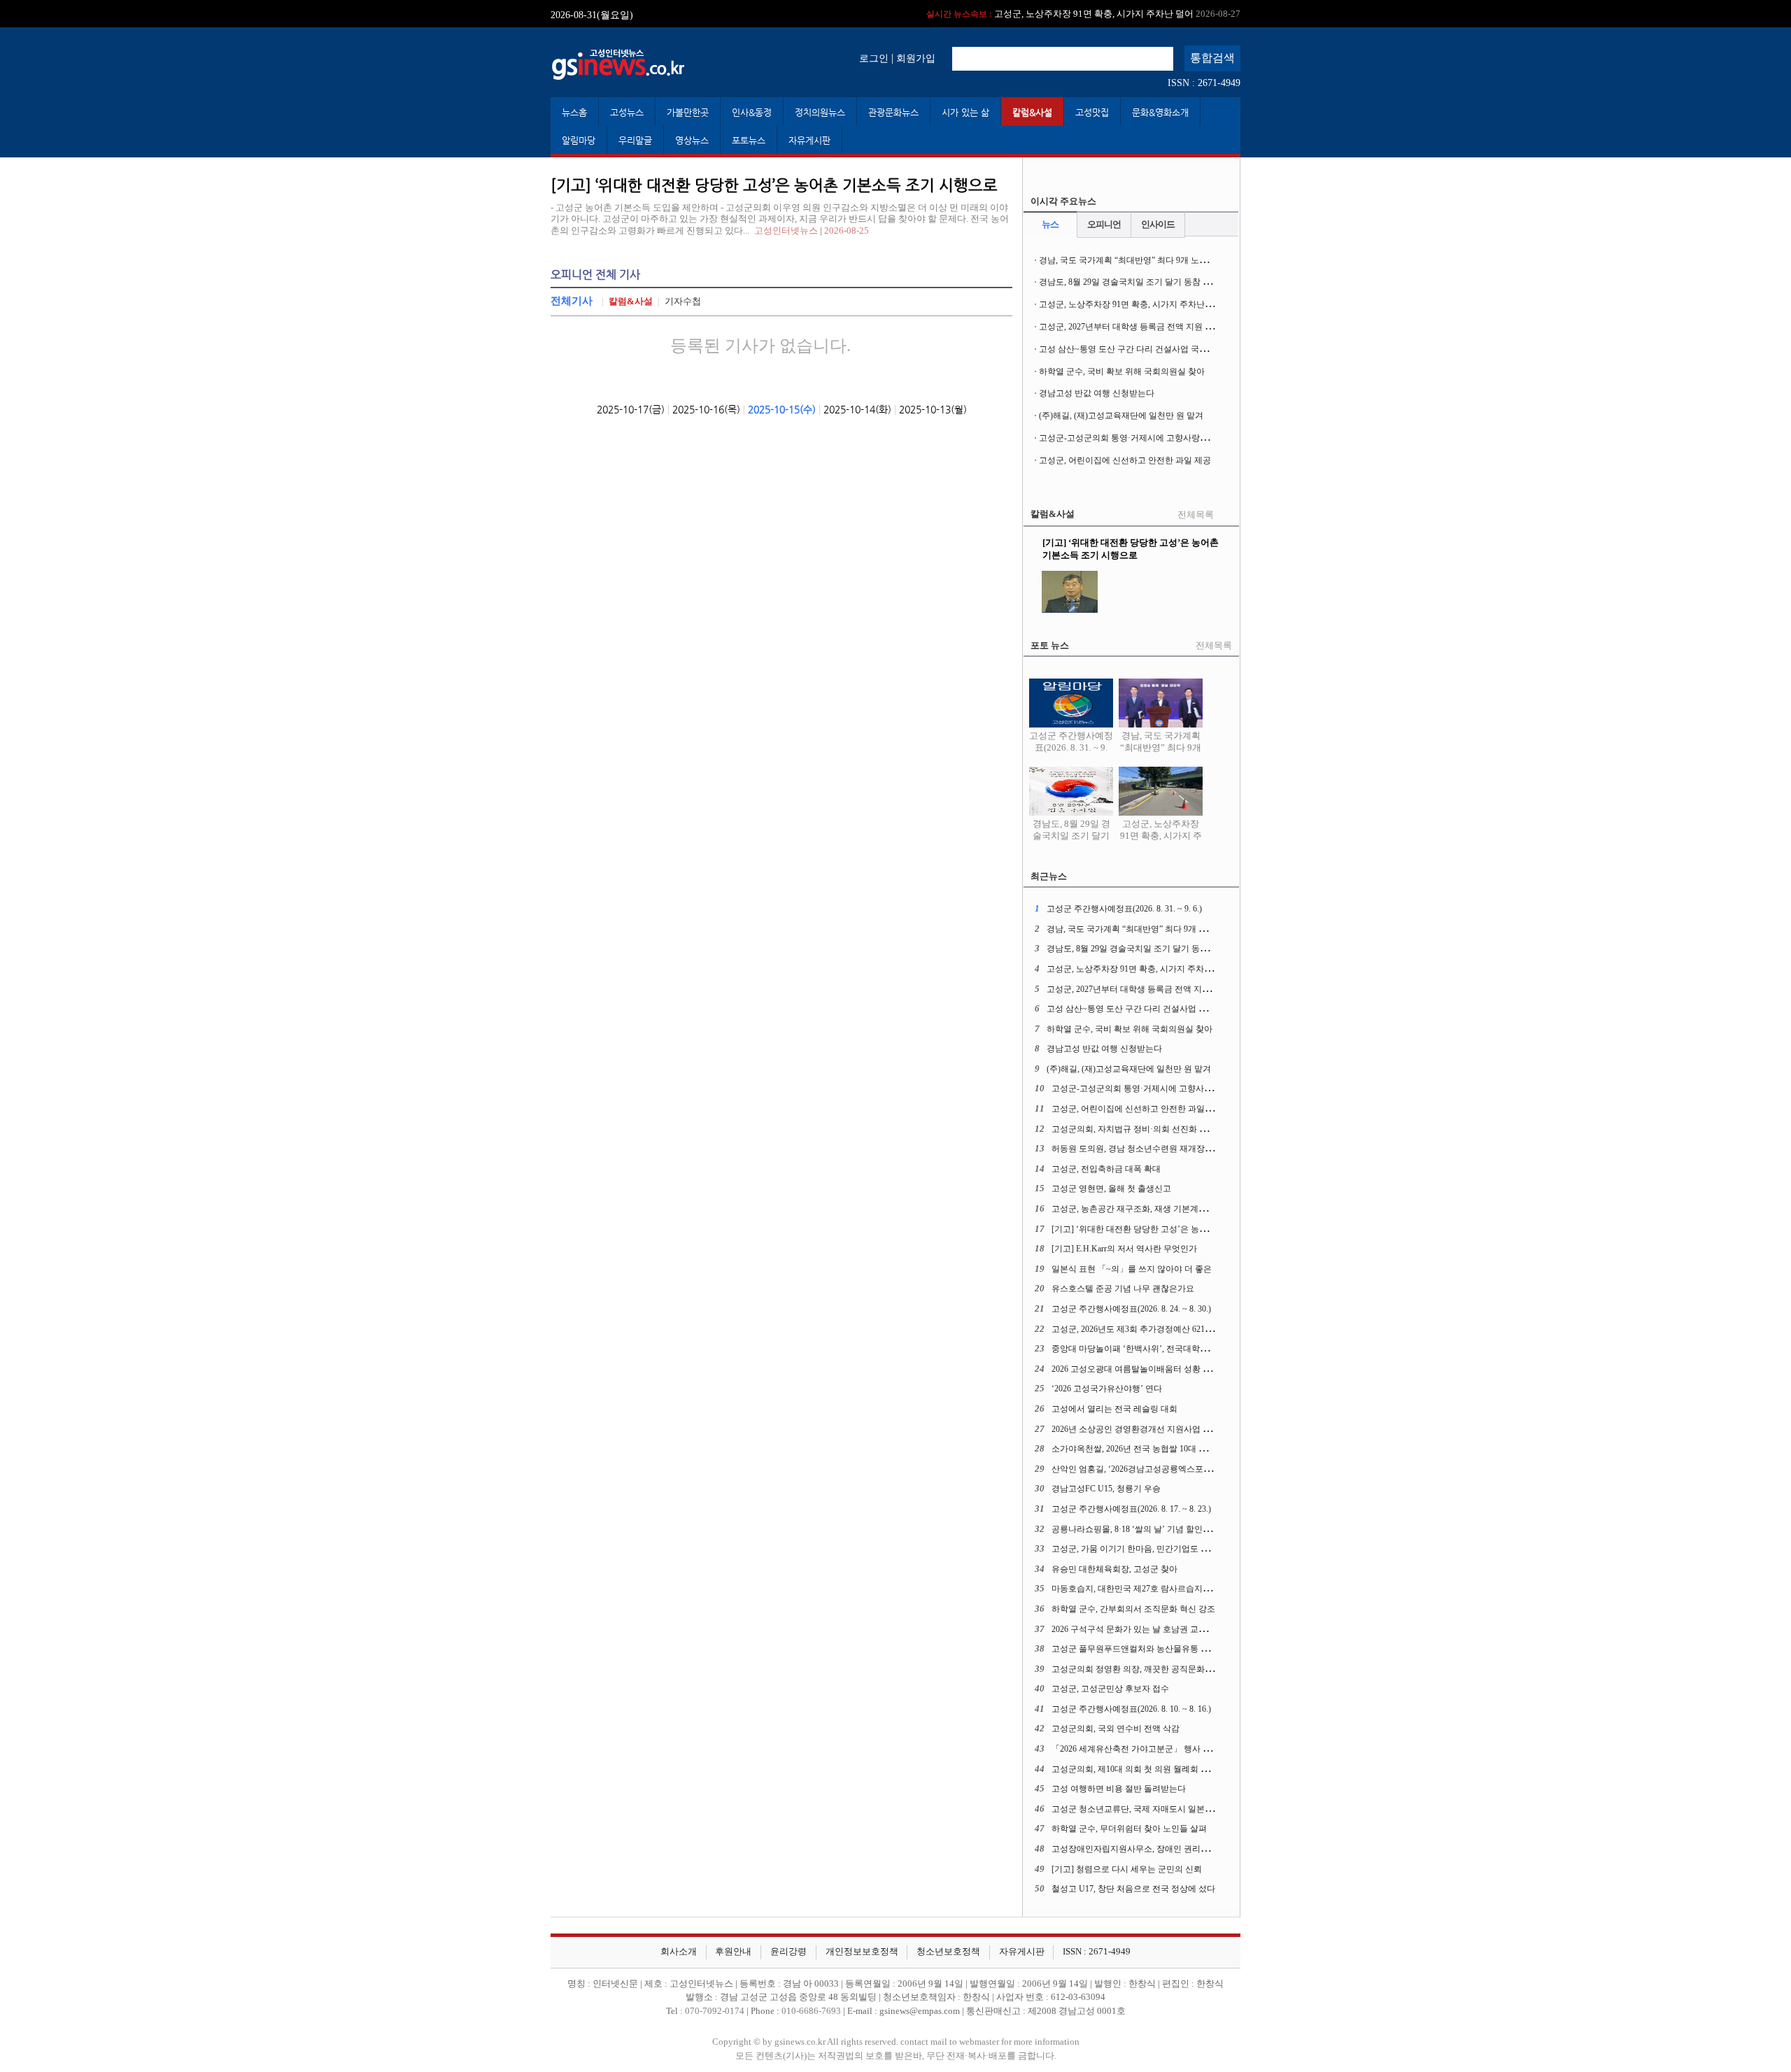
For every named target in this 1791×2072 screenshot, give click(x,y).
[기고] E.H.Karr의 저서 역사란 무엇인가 (1124, 1249)
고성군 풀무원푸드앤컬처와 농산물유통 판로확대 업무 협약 (1162, 1649)
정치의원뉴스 (820, 112)
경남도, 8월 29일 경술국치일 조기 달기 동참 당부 (1129, 282)
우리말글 (635, 140)
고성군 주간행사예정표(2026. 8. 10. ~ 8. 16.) (1131, 1709)
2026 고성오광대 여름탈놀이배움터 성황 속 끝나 (1141, 1369)
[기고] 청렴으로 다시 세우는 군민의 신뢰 (1127, 1869)
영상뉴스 (692, 140)
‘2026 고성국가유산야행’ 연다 (1107, 1389)
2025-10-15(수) (782, 409)
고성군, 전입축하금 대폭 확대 (1106, 1169)
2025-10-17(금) (631, 409)
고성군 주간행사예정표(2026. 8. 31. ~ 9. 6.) (1071, 747)
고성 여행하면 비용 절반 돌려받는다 (1119, 1789)
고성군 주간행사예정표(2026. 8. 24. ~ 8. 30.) (1131, 1309)
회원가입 (916, 58)
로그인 (874, 58)
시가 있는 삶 (965, 112)
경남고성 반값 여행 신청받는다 (1097, 393)
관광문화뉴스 (893, 112)
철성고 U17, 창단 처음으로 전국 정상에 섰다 (1133, 1889)
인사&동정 (752, 112)
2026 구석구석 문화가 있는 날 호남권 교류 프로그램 (1147, 1629)
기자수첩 (683, 301)
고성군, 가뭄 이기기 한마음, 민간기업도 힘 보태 (1140, 1549)
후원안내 (733, 1952)
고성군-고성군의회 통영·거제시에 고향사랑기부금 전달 (1141, 438)
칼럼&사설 (1032, 112)
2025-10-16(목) (706, 409)
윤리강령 (788, 1952)
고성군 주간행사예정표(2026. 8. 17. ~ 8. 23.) (1131, 1509)
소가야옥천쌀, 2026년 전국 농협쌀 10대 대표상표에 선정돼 (1160, 1449)
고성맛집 (1092, 112)
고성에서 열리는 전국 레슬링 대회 (1114, 1409)
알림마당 (579, 140)
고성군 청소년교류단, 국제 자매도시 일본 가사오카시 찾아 (1160, 1809)
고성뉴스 (627, 112)
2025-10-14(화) (857, 409)
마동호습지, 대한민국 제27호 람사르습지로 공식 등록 (1150, 1589)
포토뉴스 (749, 140)
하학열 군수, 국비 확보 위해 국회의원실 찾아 (1122, 371)
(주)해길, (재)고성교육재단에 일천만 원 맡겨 (1121, 416)
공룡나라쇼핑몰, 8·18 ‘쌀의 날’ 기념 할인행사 (1135, 1529)
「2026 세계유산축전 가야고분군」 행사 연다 (1135, 1749)
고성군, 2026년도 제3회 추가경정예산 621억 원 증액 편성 (1156, 1329)
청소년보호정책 (948, 1952)
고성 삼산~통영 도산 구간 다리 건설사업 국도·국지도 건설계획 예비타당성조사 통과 (1195, 349)
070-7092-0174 (716, 2011)
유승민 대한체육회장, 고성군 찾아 (1114, 1569)
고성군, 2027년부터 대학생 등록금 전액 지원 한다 (1084, 14)
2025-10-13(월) (933, 409)
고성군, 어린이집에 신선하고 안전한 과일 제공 (1125, 460)
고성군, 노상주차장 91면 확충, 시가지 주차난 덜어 (1131, 304)
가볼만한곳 (688, 112)
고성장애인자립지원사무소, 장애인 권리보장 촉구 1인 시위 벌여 (1170, 1849)
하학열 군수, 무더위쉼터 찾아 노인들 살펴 (1129, 1829)
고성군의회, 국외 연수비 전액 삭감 (1116, 1729)
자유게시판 (809, 140)
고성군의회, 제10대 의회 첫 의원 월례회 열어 (1134, 1769)
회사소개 (679, 1952)
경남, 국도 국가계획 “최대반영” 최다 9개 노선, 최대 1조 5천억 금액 (1162, 260)
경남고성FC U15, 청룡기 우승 (1106, 1489)
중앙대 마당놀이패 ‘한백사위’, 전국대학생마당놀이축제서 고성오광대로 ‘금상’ (1198, 1349)
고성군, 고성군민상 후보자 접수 (1110, 1689)
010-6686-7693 (811, 2011)
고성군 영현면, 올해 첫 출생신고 (1111, 1188)
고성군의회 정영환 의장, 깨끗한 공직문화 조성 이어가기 (1155, 1669)
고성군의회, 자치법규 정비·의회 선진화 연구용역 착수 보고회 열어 (1175, 1129)
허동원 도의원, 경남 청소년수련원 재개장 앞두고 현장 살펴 (1161, 1149)
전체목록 (1196, 515)
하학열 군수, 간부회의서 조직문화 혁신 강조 (1133, 1609)
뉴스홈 (574, 112)
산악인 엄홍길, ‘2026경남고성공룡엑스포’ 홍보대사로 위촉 (1160, 1469)
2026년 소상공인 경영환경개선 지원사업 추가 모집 (1145, 1429)
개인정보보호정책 (862, 1952)
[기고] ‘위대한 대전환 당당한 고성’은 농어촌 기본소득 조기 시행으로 (1179, 1229)
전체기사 (572, 300)
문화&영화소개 (1160, 112)
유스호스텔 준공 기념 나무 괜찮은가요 (1123, 1289)
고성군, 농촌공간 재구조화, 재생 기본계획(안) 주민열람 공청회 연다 (1177, 1209)
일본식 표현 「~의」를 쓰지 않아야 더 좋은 (1132, 1269)
